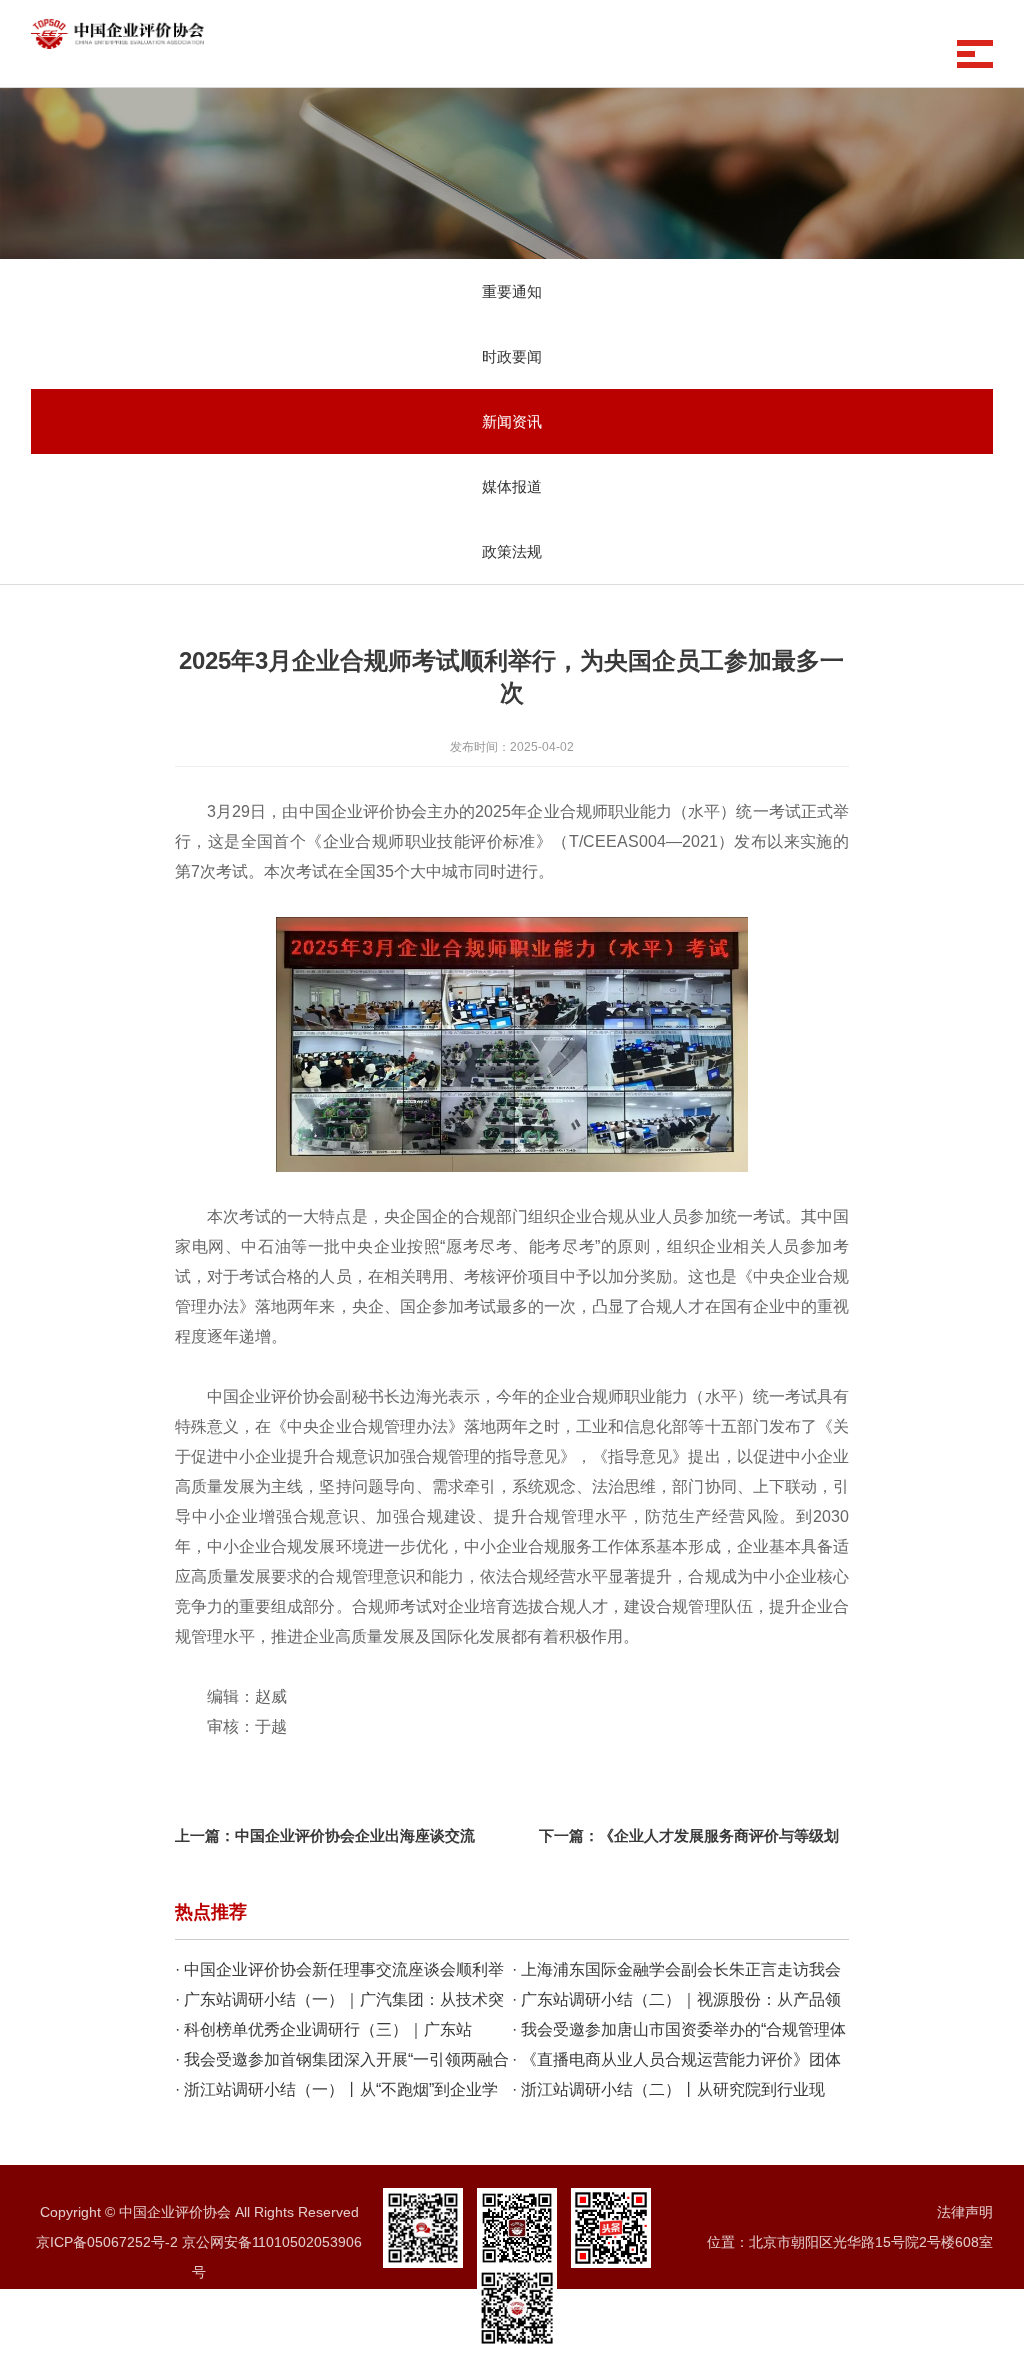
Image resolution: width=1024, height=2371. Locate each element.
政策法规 (512, 551)
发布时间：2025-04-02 (512, 747)
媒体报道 (512, 486)
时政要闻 (512, 356)
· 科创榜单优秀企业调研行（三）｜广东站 (323, 2029)
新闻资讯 (512, 421)
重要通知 (512, 291)
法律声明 (965, 2212)
